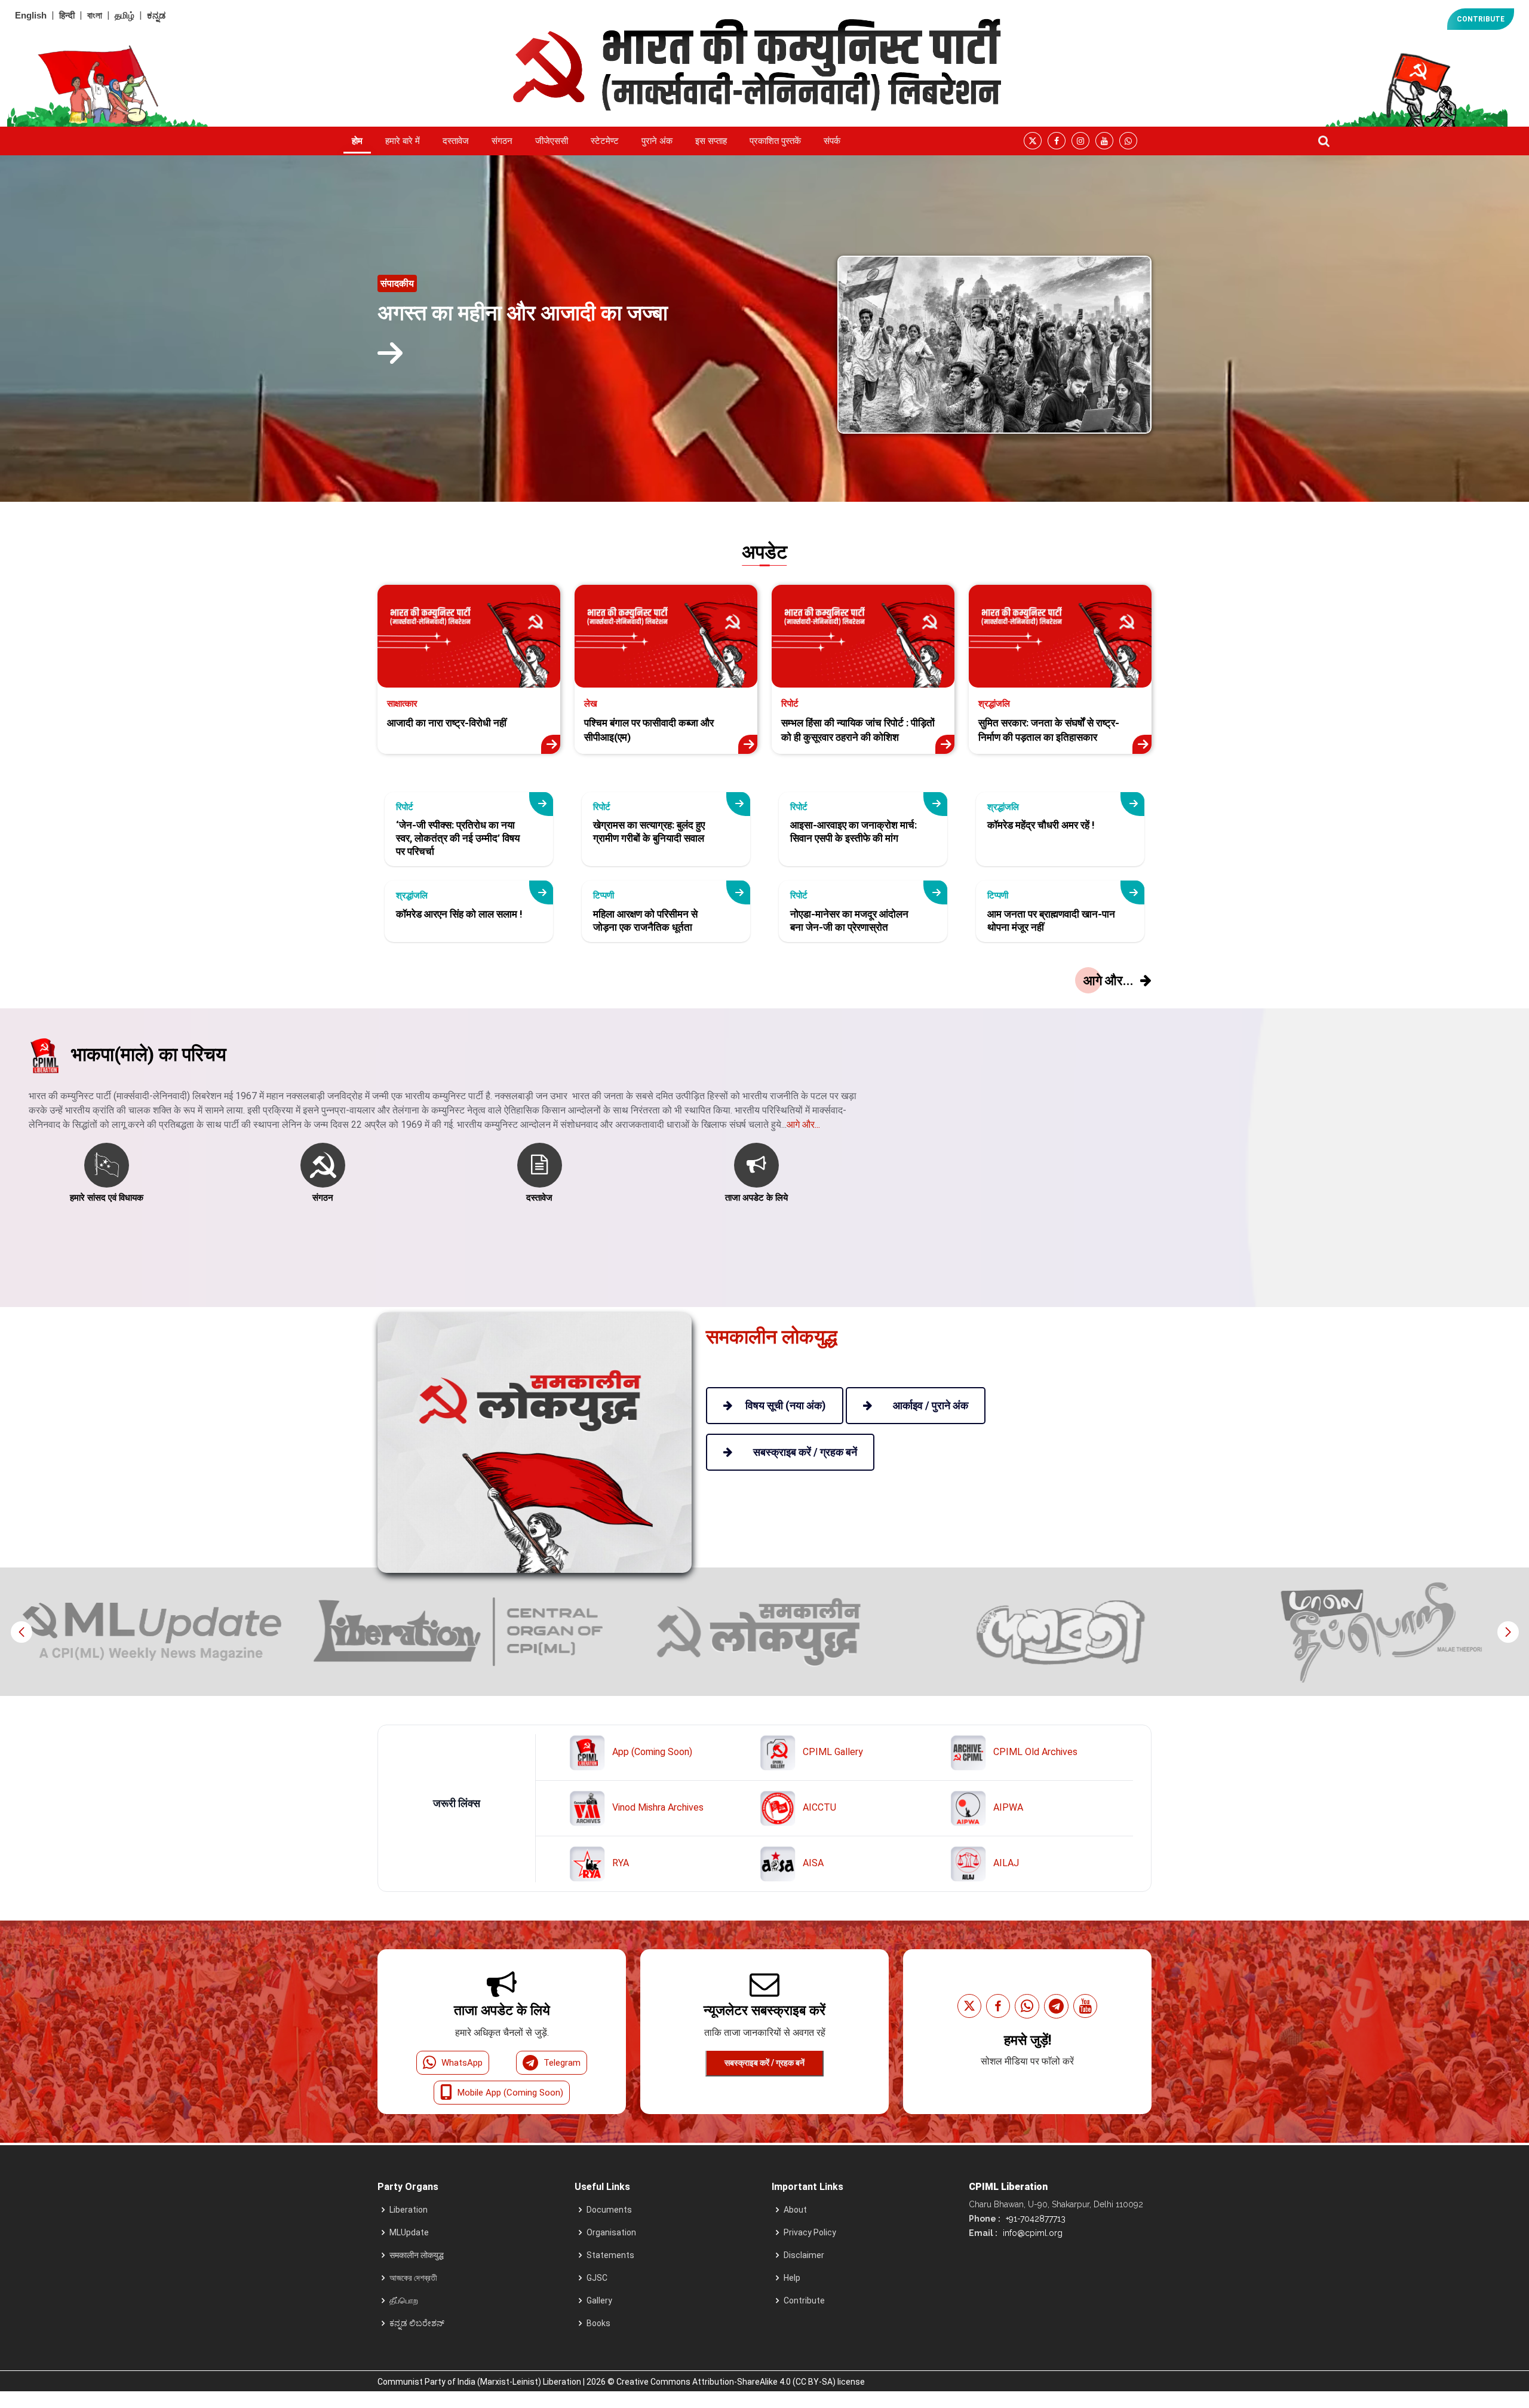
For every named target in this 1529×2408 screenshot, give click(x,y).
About (795, 2210)
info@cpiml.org (1031, 2233)
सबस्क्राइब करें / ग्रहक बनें (764, 2063)
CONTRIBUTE (1481, 19)
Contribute (804, 2300)
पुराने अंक (657, 141)
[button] (1508, 1632)
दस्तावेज (456, 141)
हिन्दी (67, 15)
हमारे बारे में (403, 141)
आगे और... (803, 1125)
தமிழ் (125, 15)
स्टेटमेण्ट (605, 141)
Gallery (599, 2300)
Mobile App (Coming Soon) (510, 2093)
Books (598, 2323)
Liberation (409, 2210)
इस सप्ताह (711, 141)
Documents (609, 2210)
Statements (610, 2255)
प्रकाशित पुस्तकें (775, 141)
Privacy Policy (810, 2232)
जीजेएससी (552, 141)
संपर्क (832, 141)
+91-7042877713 (1034, 2219)
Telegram (562, 2063)
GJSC (597, 2278)
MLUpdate (409, 2232)
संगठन (502, 141)
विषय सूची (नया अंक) (786, 1405)
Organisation (611, 2232)
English (31, 15)
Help (792, 2278)
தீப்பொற (404, 2300)
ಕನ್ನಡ (156, 15)
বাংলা (95, 15)
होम (357, 141)
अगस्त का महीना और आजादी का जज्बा (523, 313)
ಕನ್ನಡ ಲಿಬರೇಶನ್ (417, 2323)
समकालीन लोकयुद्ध (417, 2255)
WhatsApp (462, 2063)
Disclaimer (804, 2255)
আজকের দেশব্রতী (413, 2278)
